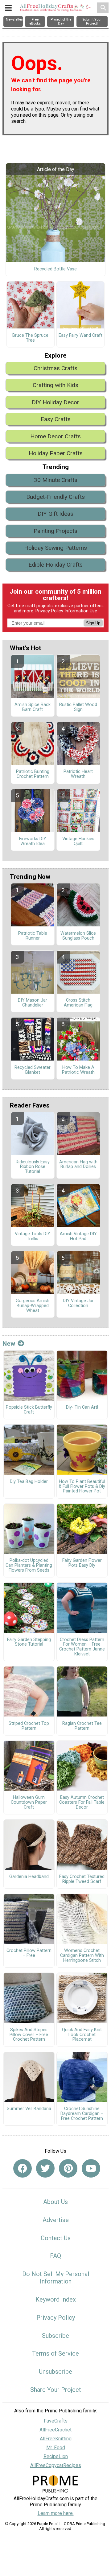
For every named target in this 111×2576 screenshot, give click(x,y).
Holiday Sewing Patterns (55, 548)
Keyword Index (56, 2299)
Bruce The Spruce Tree (30, 338)
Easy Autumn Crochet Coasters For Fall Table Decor (82, 1802)
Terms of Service (55, 2353)
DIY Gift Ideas (55, 514)
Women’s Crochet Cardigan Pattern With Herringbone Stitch (82, 1956)
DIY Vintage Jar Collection (78, 1303)
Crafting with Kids (55, 385)
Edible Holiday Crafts (55, 565)
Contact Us (56, 2238)
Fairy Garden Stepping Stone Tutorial (29, 1642)
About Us (55, 2202)
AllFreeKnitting (56, 2439)
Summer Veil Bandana (29, 2109)
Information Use (81, 611)
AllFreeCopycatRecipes (56, 2465)
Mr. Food (56, 2448)
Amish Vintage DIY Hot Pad (78, 1236)
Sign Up (93, 623)
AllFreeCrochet (55, 2430)
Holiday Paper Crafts (56, 453)
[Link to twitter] (45, 2168)
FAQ (55, 2256)
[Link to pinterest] (68, 2168)
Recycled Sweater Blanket (33, 1070)
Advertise (56, 2220)
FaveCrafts (56, 2421)
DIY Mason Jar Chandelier (33, 1003)
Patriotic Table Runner (33, 936)
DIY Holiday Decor (55, 402)
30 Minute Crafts (56, 480)
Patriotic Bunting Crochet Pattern (33, 774)
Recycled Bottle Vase (55, 269)
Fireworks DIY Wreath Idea (33, 841)
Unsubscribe (55, 2372)
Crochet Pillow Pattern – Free (29, 1953)
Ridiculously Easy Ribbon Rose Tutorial (33, 1167)
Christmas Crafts (55, 368)
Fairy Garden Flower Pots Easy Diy (82, 1563)
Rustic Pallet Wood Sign (78, 707)
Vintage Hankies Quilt (78, 841)
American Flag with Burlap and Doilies (78, 1165)
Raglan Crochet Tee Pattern (82, 1726)
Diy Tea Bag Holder (29, 1482)
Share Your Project (56, 2390)
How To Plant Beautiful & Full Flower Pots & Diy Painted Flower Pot (82, 1487)
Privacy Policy (49, 611)
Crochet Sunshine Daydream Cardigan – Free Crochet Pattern (82, 2114)
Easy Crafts (56, 419)
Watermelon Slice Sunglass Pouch (78, 936)
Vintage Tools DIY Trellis (33, 1236)
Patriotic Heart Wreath (78, 774)
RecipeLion (56, 2456)
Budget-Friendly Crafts (55, 497)
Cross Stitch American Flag (78, 1003)
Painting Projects (55, 531)
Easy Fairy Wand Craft (80, 336)
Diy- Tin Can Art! (82, 1407)
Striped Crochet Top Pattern (29, 1726)
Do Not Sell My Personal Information (56, 2278)
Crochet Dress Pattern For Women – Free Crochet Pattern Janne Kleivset (82, 1647)
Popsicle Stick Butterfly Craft (29, 1410)
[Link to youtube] (91, 2168)
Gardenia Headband (29, 1877)
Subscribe (55, 2336)
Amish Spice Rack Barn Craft (33, 707)
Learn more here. (56, 2513)
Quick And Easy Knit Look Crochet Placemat (82, 2035)
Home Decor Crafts (55, 436)
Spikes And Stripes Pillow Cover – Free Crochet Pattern (29, 2035)
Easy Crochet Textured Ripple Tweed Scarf (82, 1879)
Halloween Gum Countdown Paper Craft (29, 1802)
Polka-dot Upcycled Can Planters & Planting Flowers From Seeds (29, 1565)
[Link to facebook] (23, 2168)
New (9, 1344)
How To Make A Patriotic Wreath (78, 1070)
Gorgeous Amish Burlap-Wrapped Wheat (33, 1306)
